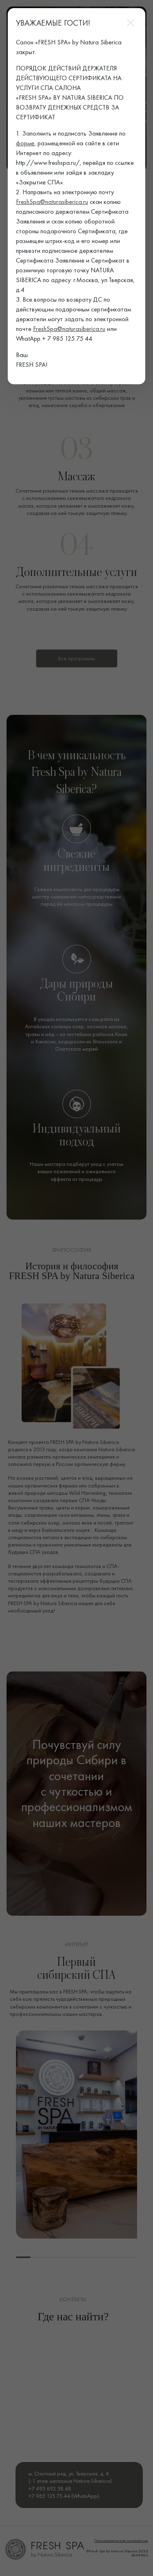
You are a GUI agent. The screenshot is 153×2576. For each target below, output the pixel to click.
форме (25, 143)
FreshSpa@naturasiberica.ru (52, 202)
